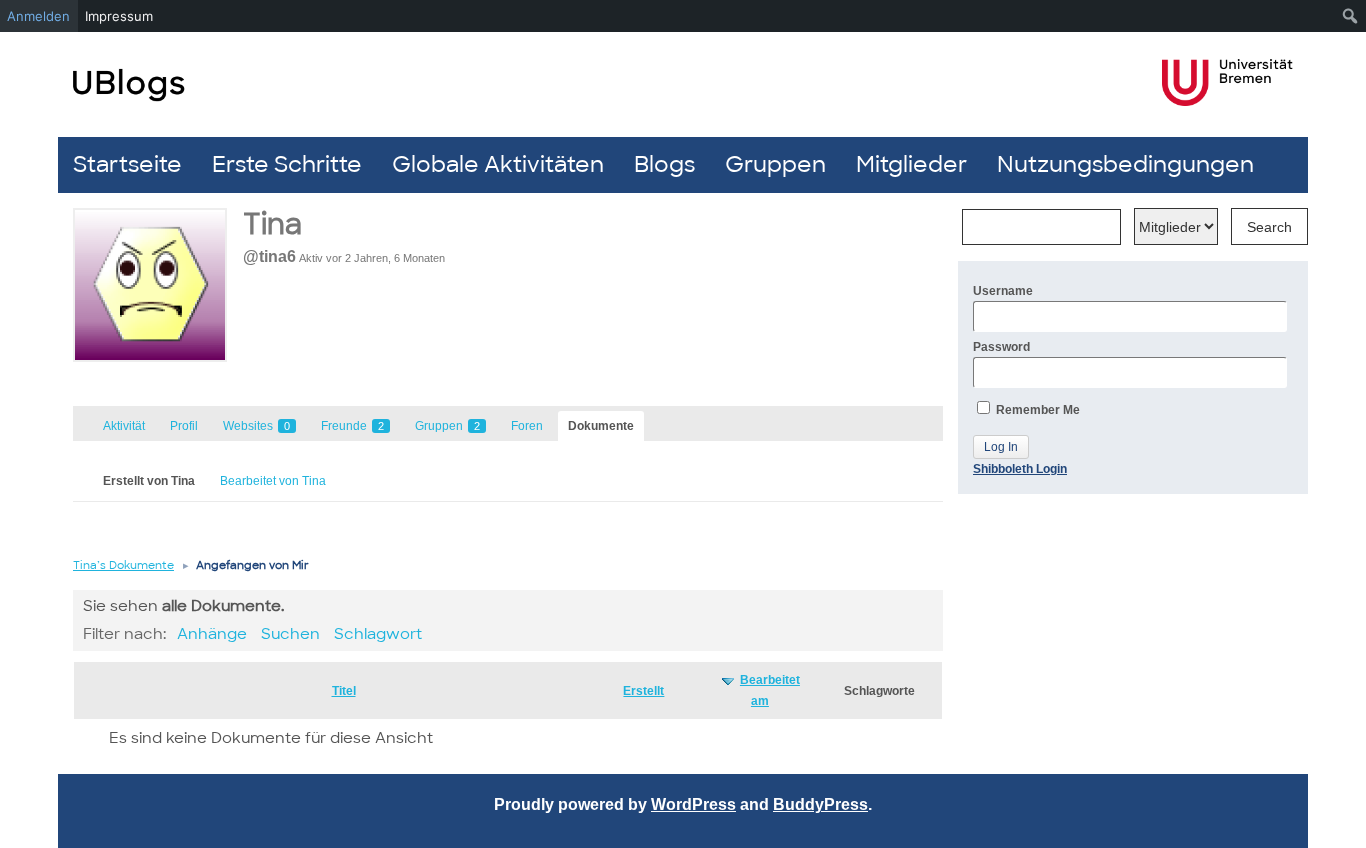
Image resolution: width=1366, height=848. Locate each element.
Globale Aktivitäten (498, 164)
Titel (344, 691)
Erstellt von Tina (149, 481)
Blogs (664, 164)
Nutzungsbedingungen (1125, 164)
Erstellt (643, 691)
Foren (527, 426)
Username (1003, 291)
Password (1001, 347)
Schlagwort (378, 634)
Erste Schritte (287, 164)
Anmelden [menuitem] (38, 16)
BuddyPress (820, 804)
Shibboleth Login (1020, 469)
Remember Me (1036, 410)
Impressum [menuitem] (119, 16)
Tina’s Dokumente (123, 565)
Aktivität (124, 426)
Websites (256, 426)
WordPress (693, 804)
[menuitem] (1350, 16)
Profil (184, 426)
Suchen (290, 634)
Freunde (352, 426)
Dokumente (601, 426)
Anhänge (212, 634)
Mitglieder (911, 164)
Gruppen (775, 164)
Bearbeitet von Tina (273, 481)
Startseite (127, 164)
